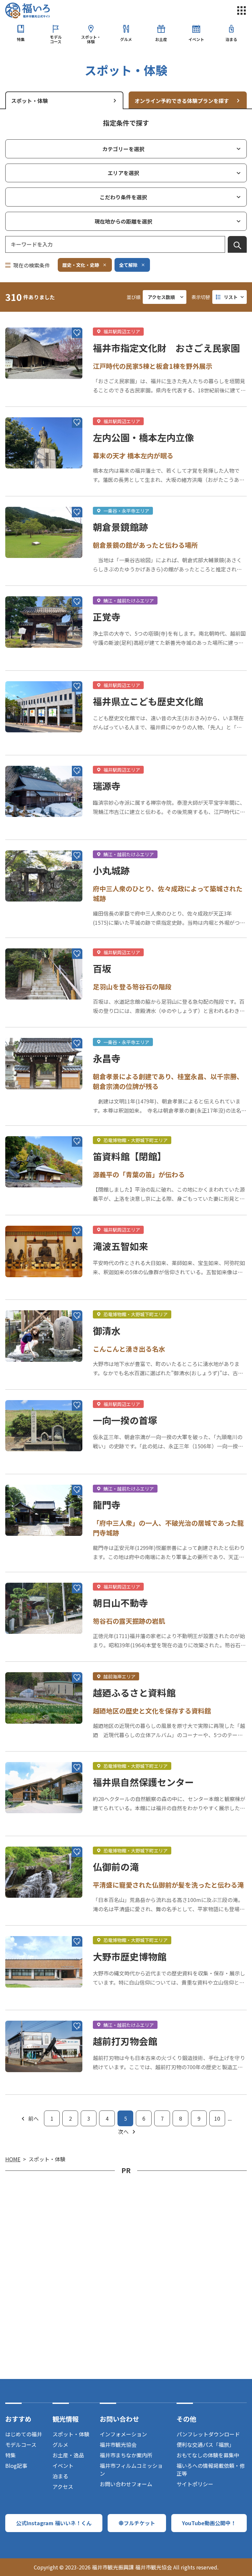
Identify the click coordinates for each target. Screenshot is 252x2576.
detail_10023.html (28, 759)
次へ (123, 2131)
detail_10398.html (28, 1665)
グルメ (126, 39)
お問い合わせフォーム (126, 2484)
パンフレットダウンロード (208, 2434)
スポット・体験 (91, 39)
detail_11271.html (28, 589)
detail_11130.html (28, 1929)
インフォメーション (123, 2434)
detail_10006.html (28, 843)
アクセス (63, 2487)
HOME (13, 2159)
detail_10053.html (28, 320)
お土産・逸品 (68, 2455)
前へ (33, 2118)
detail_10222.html (28, 1129)
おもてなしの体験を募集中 (208, 2455)
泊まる (231, 39)
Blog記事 (16, 2466)
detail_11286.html (28, 1477)
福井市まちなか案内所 (126, 2455)
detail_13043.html (28, 500)
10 (217, 2118)
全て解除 (128, 265)
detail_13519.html (28, 1393)
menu (241, 10)
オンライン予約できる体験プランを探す (182, 101)
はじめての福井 (24, 2434)
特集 (21, 39)
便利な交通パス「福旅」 (205, 2445)
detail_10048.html (28, 2013)
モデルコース (56, 39)
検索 (237, 246)
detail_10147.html (28, 1303)
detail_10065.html (28, 674)
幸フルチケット (137, 2523)
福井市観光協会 (118, 2445)
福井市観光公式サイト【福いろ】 (28, 10)
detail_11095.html (28, 1575)
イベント (196, 39)
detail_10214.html (28, 410)
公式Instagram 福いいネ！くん (54, 2523)
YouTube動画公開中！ (209, 2523)
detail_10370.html (28, 1219)
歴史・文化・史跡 (81, 265)
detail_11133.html (28, 1755)
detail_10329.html (28, 1839)
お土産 (161, 39)
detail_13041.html (28, 1031)
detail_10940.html (28, 941)
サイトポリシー (195, 2484)
